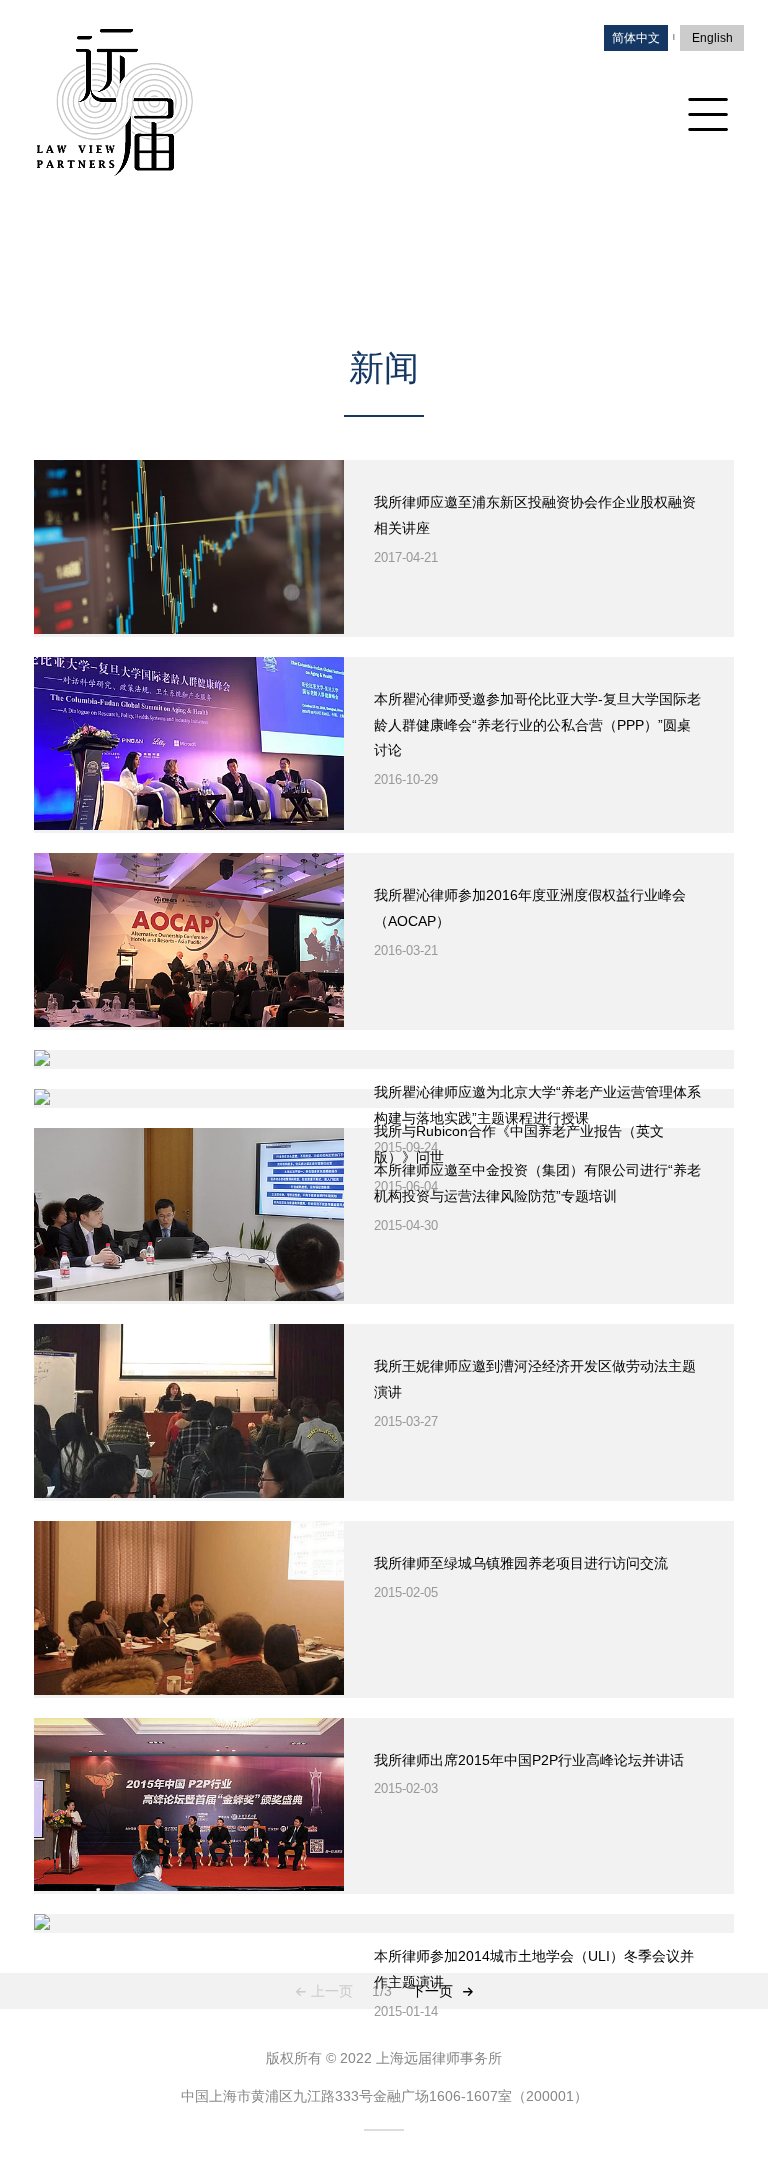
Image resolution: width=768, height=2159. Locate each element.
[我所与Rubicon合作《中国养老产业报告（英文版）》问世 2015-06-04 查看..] (384, 1098)
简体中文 (636, 38)
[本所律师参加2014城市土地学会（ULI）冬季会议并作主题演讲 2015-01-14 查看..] (384, 1923)
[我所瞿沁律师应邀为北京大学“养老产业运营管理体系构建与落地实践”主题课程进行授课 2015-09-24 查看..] (384, 1059)
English (712, 38)
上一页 (332, 1991)
